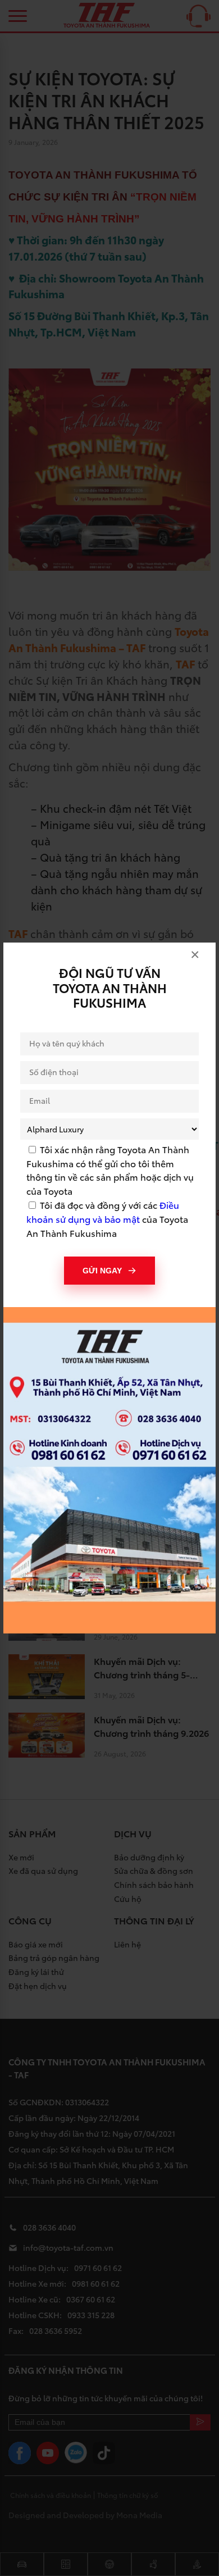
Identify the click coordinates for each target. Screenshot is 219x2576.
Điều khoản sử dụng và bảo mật (103, 1212)
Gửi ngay (102, 1271)
